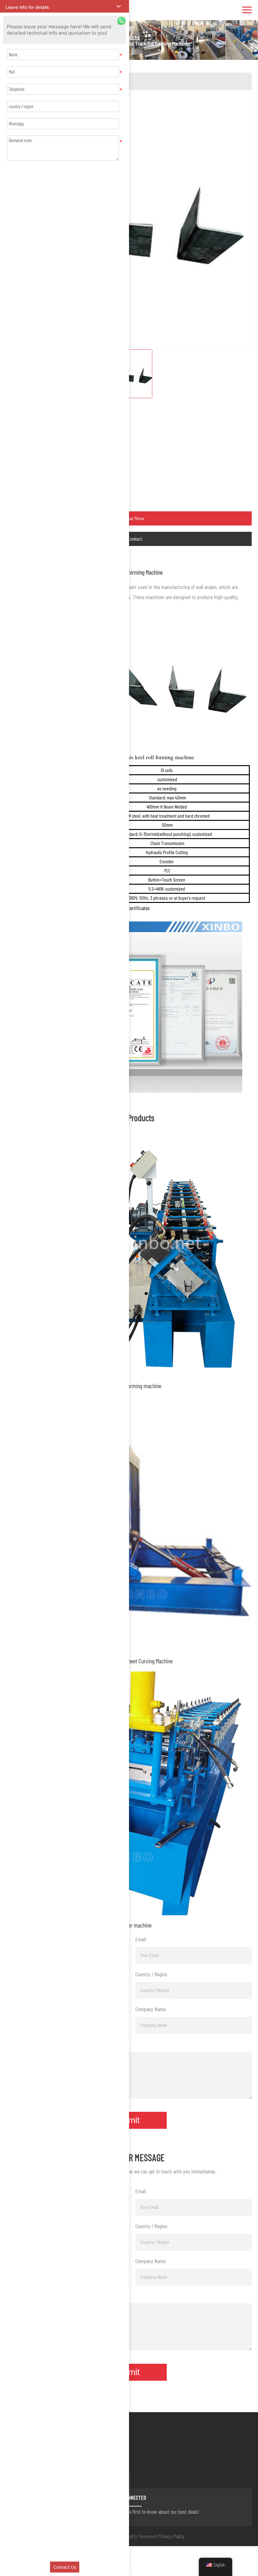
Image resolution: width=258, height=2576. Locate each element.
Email (141, 1939)
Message (14, 2044)
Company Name (150, 2009)
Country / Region (151, 1974)
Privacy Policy (171, 2536)
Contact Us (65, 2567)
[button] (64, 6)
